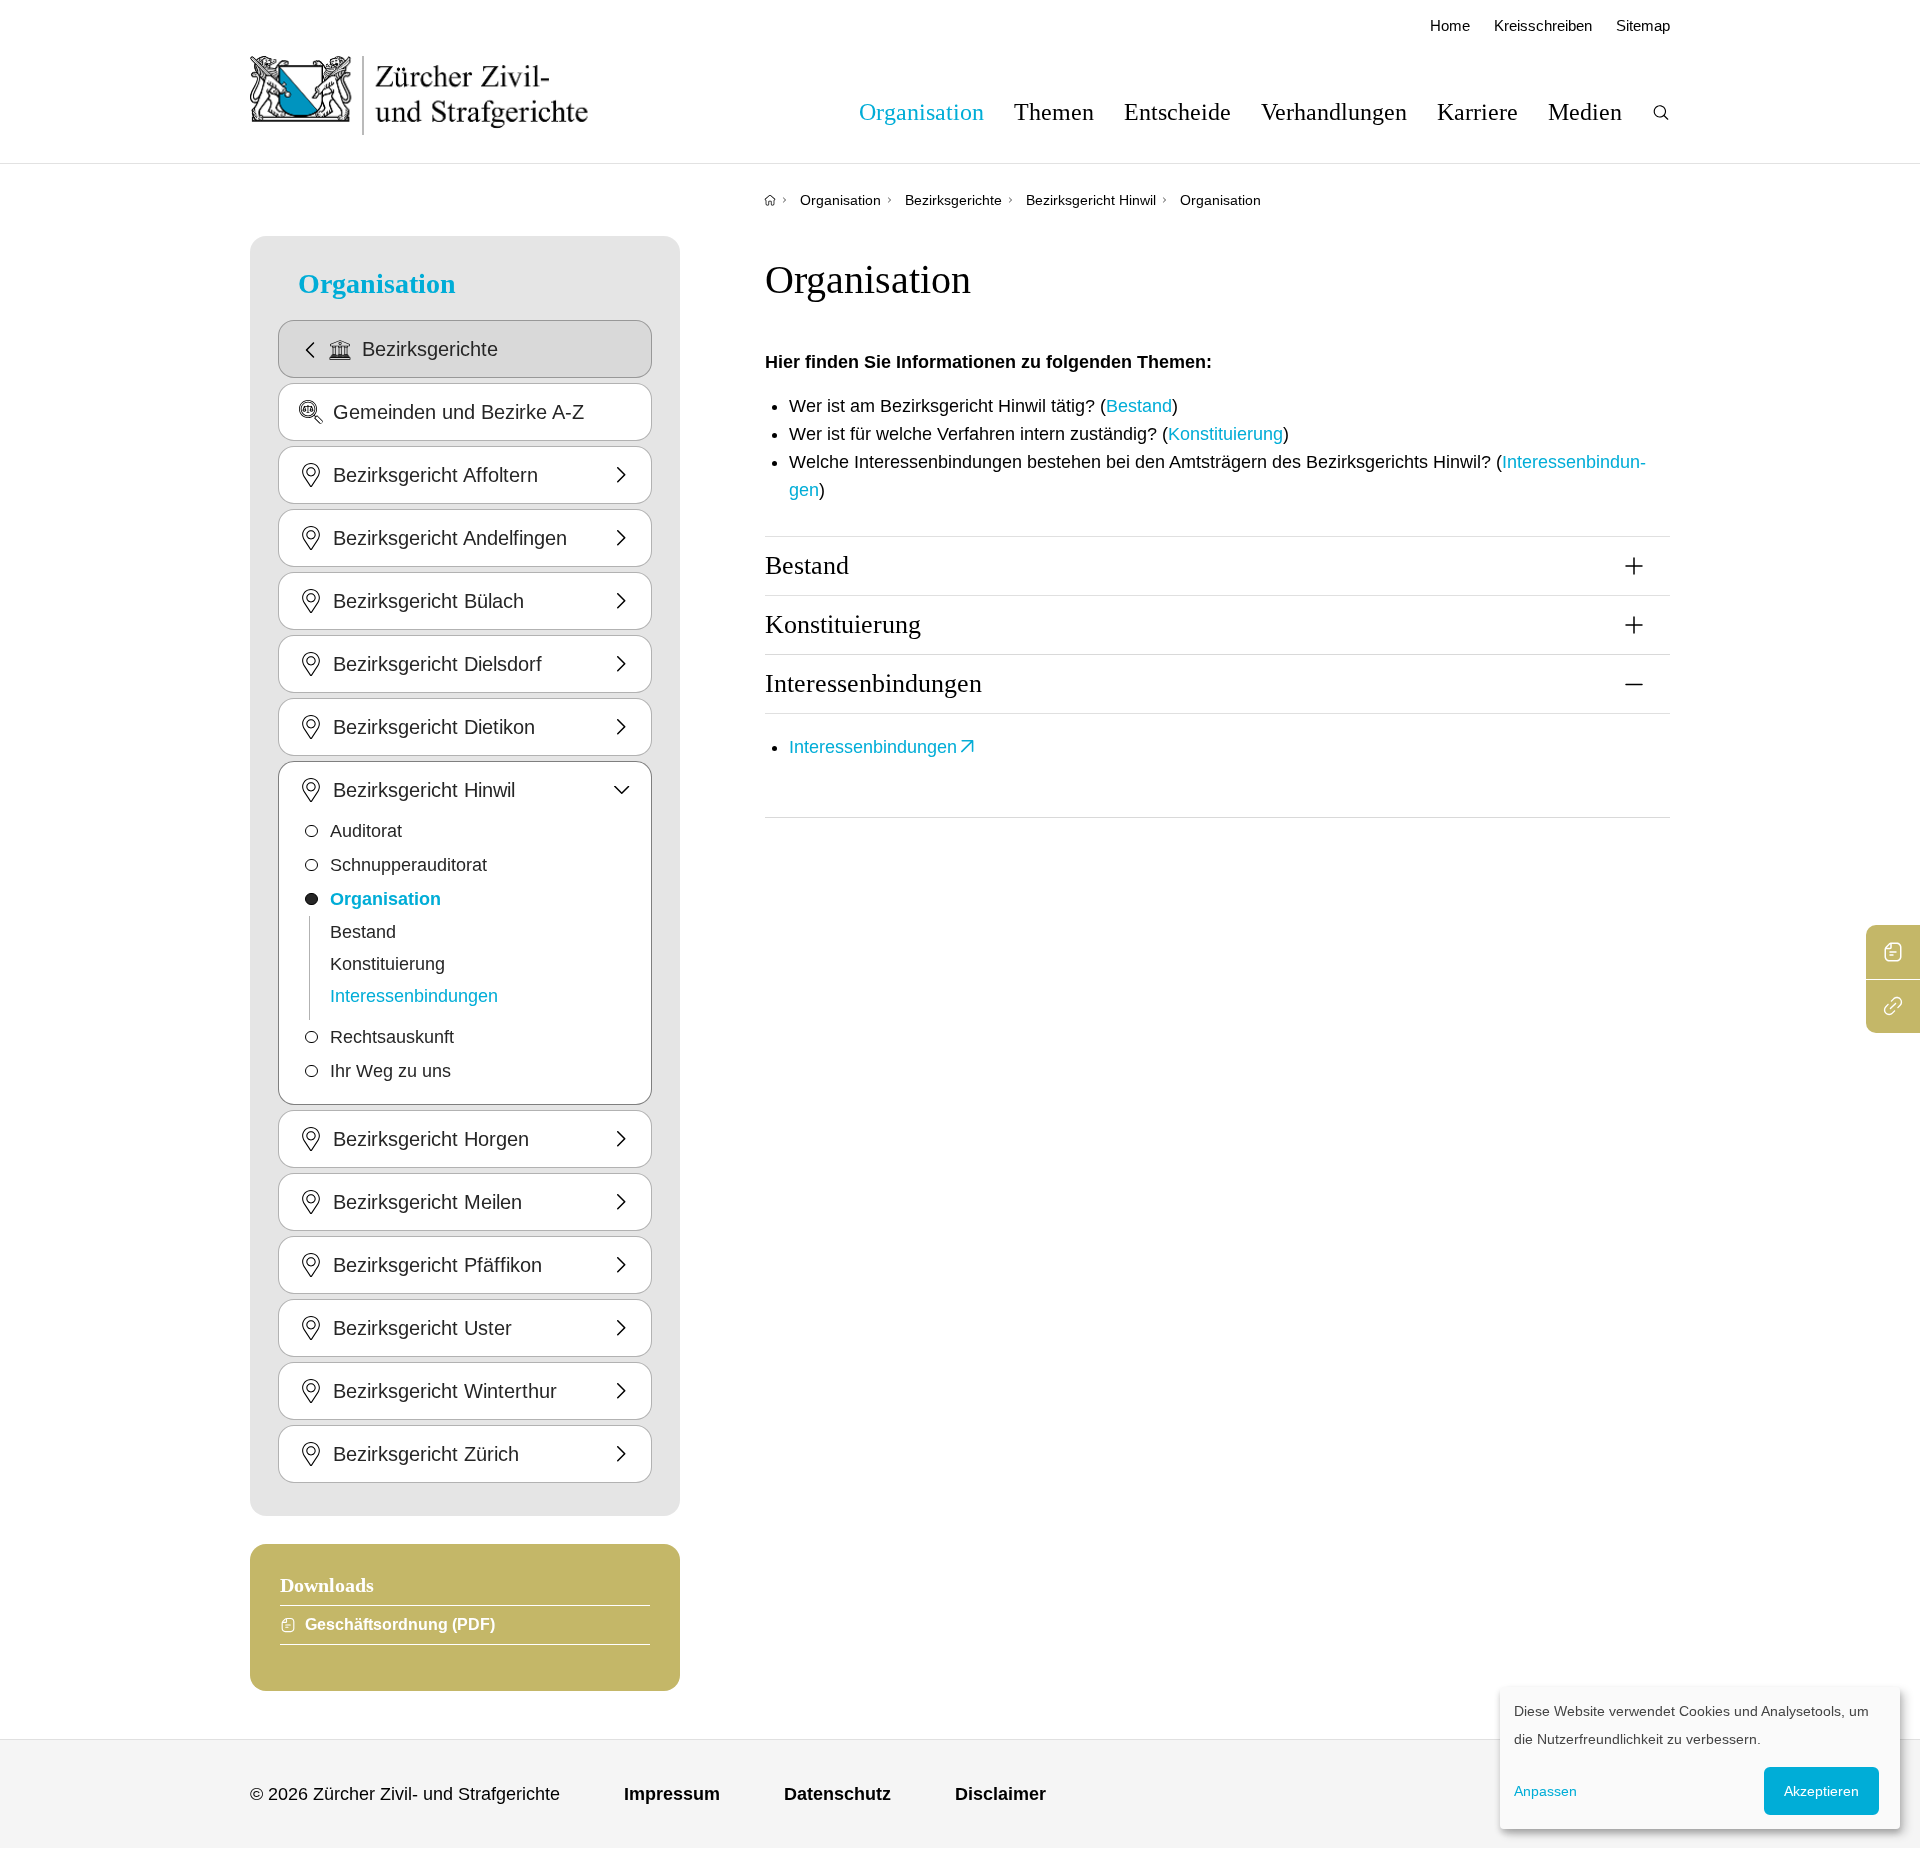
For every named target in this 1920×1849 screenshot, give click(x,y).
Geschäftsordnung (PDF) (400, 1624)
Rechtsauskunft (392, 1037)
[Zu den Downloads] (1893, 952)
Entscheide (1177, 112)
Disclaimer (1000, 1794)
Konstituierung (387, 964)
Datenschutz (837, 1794)
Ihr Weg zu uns (390, 1071)
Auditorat (366, 831)
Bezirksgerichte (953, 200)
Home (1450, 25)
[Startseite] (770, 200)
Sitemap (1643, 25)
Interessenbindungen (414, 996)
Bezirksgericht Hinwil (1091, 200)
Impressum (672, 1794)
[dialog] (1700, 1758)
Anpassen (1545, 1791)
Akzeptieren (1821, 1791)
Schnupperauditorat (408, 865)
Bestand (363, 932)
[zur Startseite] (439, 95)
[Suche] (1661, 112)
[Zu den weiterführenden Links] (1893, 1006)
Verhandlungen (1334, 112)
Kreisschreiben (1543, 25)
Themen (1054, 112)
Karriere (1477, 112)
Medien (1585, 112)
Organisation (921, 112)
